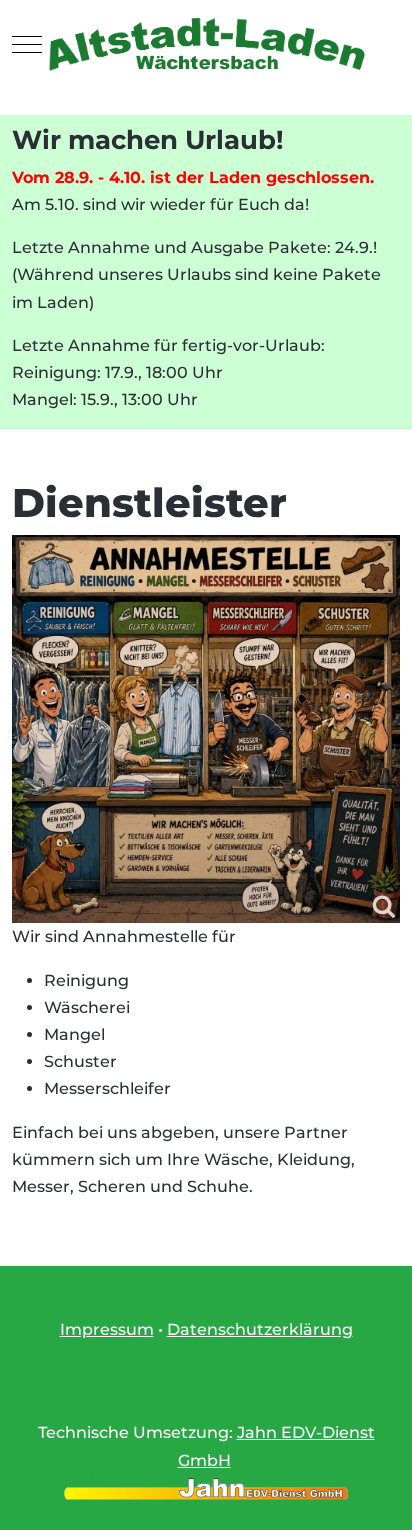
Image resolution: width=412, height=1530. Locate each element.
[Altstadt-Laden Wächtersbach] (206, 45)
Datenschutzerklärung (260, 1329)
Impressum (107, 1329)
